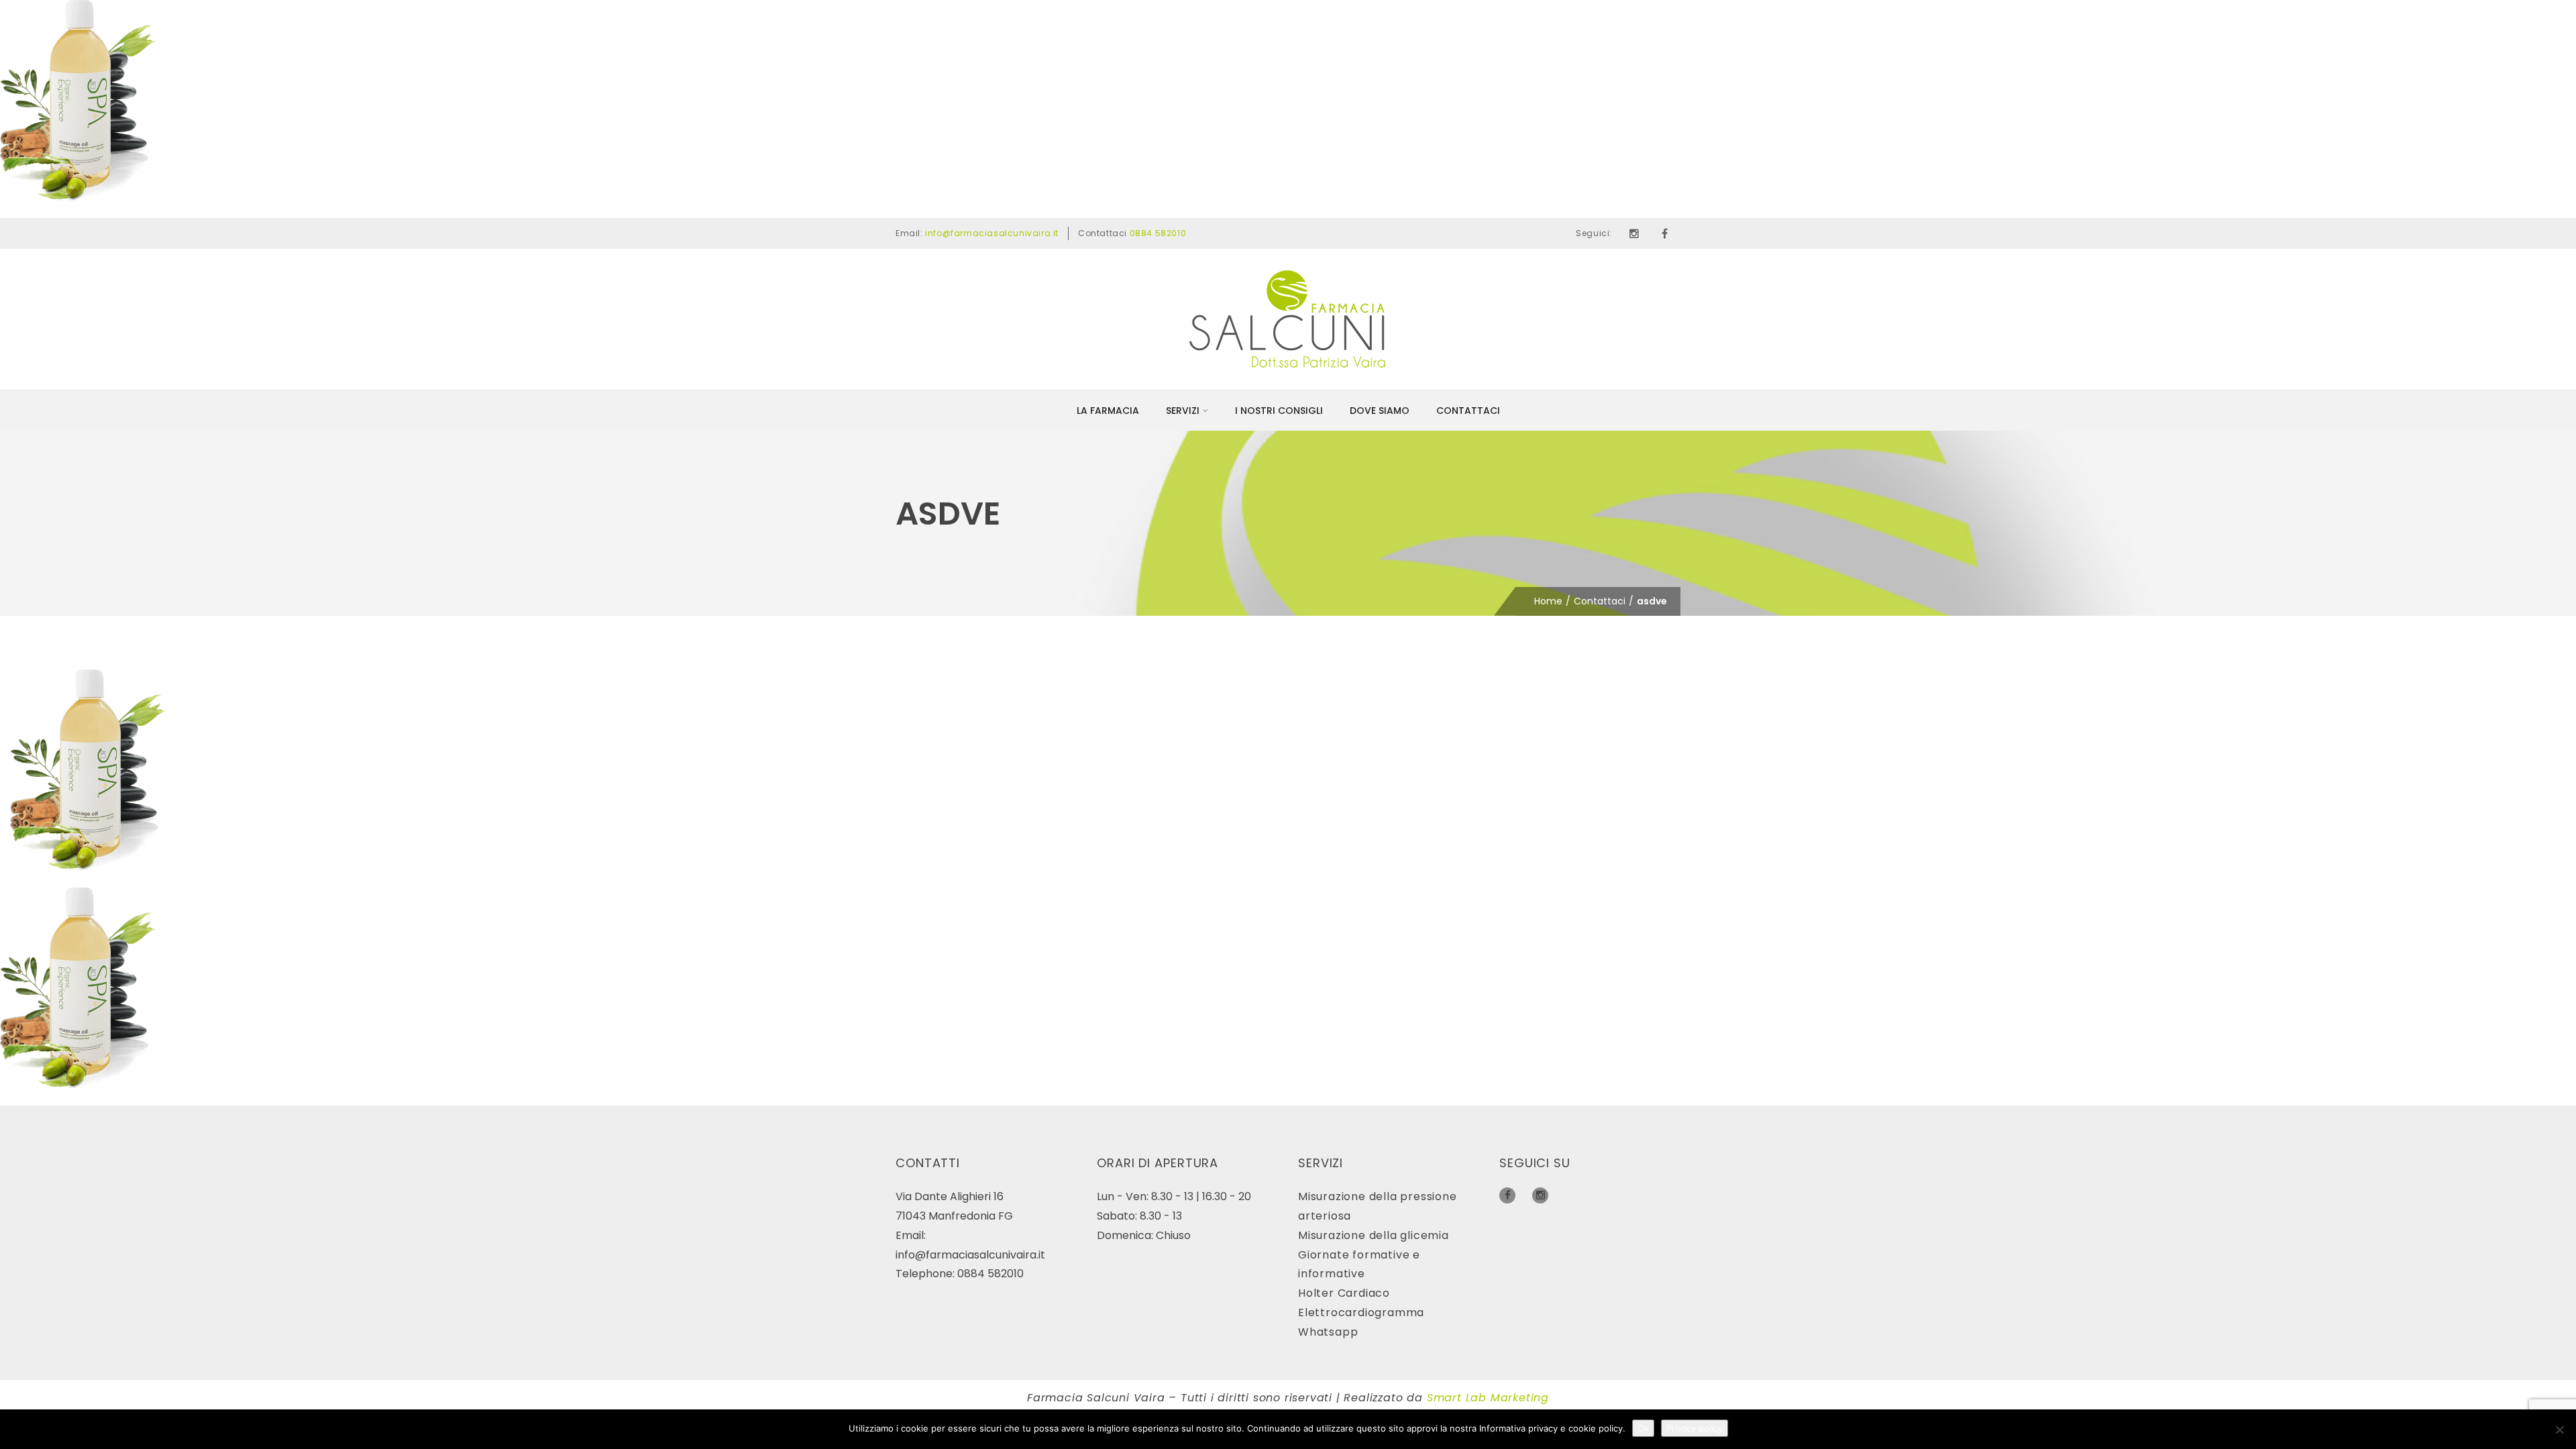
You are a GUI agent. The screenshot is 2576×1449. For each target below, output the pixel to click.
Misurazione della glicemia (1374, 1235)
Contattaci (1468, 411)
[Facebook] (1665, 233)
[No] (2559, 1430)
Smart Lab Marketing (1488, 1398)
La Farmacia (1108, 411)
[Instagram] (1634, 233)
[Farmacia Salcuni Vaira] (1288, 319)
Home (1548, 601)
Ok (1643, 1428)
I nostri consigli (1279, 411)
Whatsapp (1328, 1332)
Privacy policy (1695, 1428)
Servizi (1183, 411)
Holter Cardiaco (1344, 1293)
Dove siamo (1380, 411)
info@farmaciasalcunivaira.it (992, 233)
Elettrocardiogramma (1361, 1312)
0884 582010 (1158, 233)
